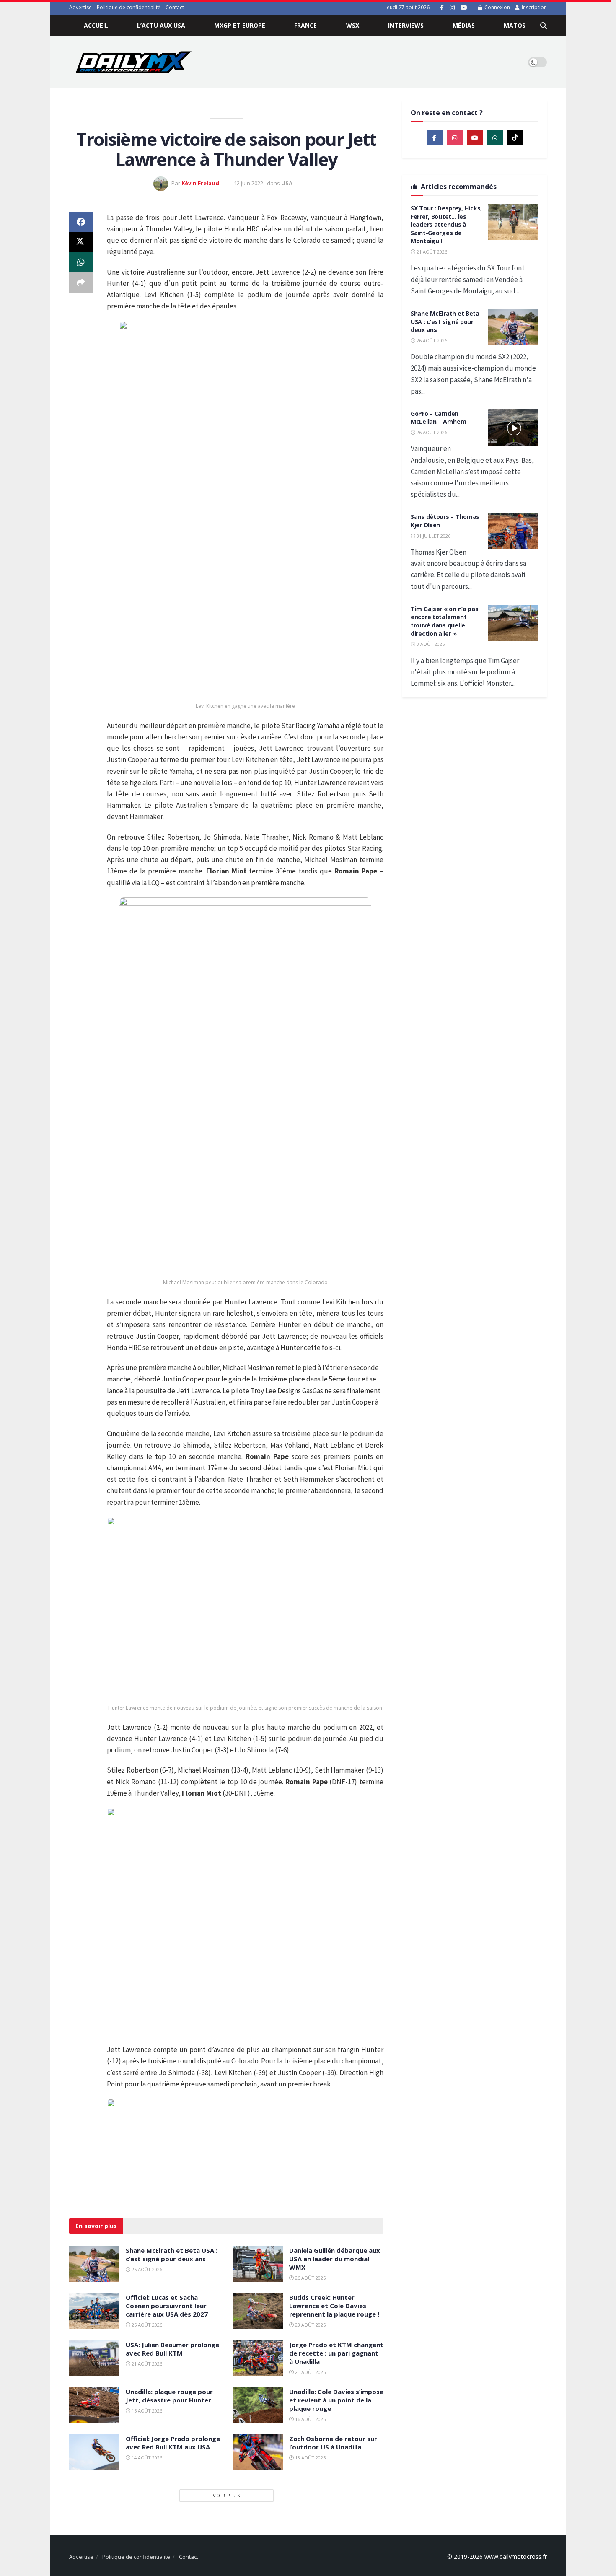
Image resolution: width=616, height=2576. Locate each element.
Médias (464, 25)
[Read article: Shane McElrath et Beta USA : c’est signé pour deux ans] (94, 2264)
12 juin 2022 (248, 183)
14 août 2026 (146, 2458)
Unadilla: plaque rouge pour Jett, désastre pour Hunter (169, 2396)
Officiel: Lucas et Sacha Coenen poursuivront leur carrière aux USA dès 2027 (167, 2306)
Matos (515, 25)
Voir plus (226, 2495)
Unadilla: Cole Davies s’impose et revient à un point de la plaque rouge (336, 2400)
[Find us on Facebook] (442, 8)
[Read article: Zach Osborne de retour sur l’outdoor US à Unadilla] (258, 2452)
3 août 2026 (430, 644)
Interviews (406, 25)
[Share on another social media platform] (81, 282)
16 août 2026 (310, 2419)
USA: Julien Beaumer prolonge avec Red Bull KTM (172, 2349)
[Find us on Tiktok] (515, 138)
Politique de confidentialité (129, 7)
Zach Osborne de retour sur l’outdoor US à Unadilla (333, 2443)
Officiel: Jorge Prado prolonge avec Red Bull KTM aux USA (173, 2443)
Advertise (80, 7)
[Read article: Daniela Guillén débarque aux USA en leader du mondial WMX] (258, 2264)
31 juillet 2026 (433, 536)
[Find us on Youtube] (464, 8)
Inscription (534, 7)
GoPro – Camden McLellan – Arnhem (438, 418)
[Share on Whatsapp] (81, 262)
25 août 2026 (146, 2325)
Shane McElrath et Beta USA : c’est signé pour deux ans (172, 2255)
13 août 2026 (310, 2458)
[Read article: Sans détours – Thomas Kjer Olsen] (513, 531)
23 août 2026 (310, 2325)
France (305, 25)
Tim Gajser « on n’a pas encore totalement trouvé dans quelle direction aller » (445, 621)
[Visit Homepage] (133, 62)
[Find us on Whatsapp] (495, 138)
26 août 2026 (146, 2269)
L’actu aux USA (161, 25)
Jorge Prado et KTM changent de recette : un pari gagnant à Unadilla (336, 2353)
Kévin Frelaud (200, 183)
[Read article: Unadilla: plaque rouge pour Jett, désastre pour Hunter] (94, 2405)
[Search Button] (544, 26)
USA (287, 183)
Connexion (497, 7)
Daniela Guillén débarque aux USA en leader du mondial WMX (335, 2259)
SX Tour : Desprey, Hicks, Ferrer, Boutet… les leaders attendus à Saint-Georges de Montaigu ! (446, 224)
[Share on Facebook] (81, 222)
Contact (175, 7)
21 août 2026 (146, 2364)
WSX (353, 25)
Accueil (96, 25)
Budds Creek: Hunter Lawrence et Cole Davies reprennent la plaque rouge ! (334, 2306)
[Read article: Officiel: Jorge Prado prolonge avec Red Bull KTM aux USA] (94, 2452)
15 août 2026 (146, 2411)
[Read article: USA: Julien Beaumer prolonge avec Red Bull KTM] (94, 2358)
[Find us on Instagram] (452, 8)
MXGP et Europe (240, 25)
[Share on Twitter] (81, 242)
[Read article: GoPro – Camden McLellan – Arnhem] (513, 428)
